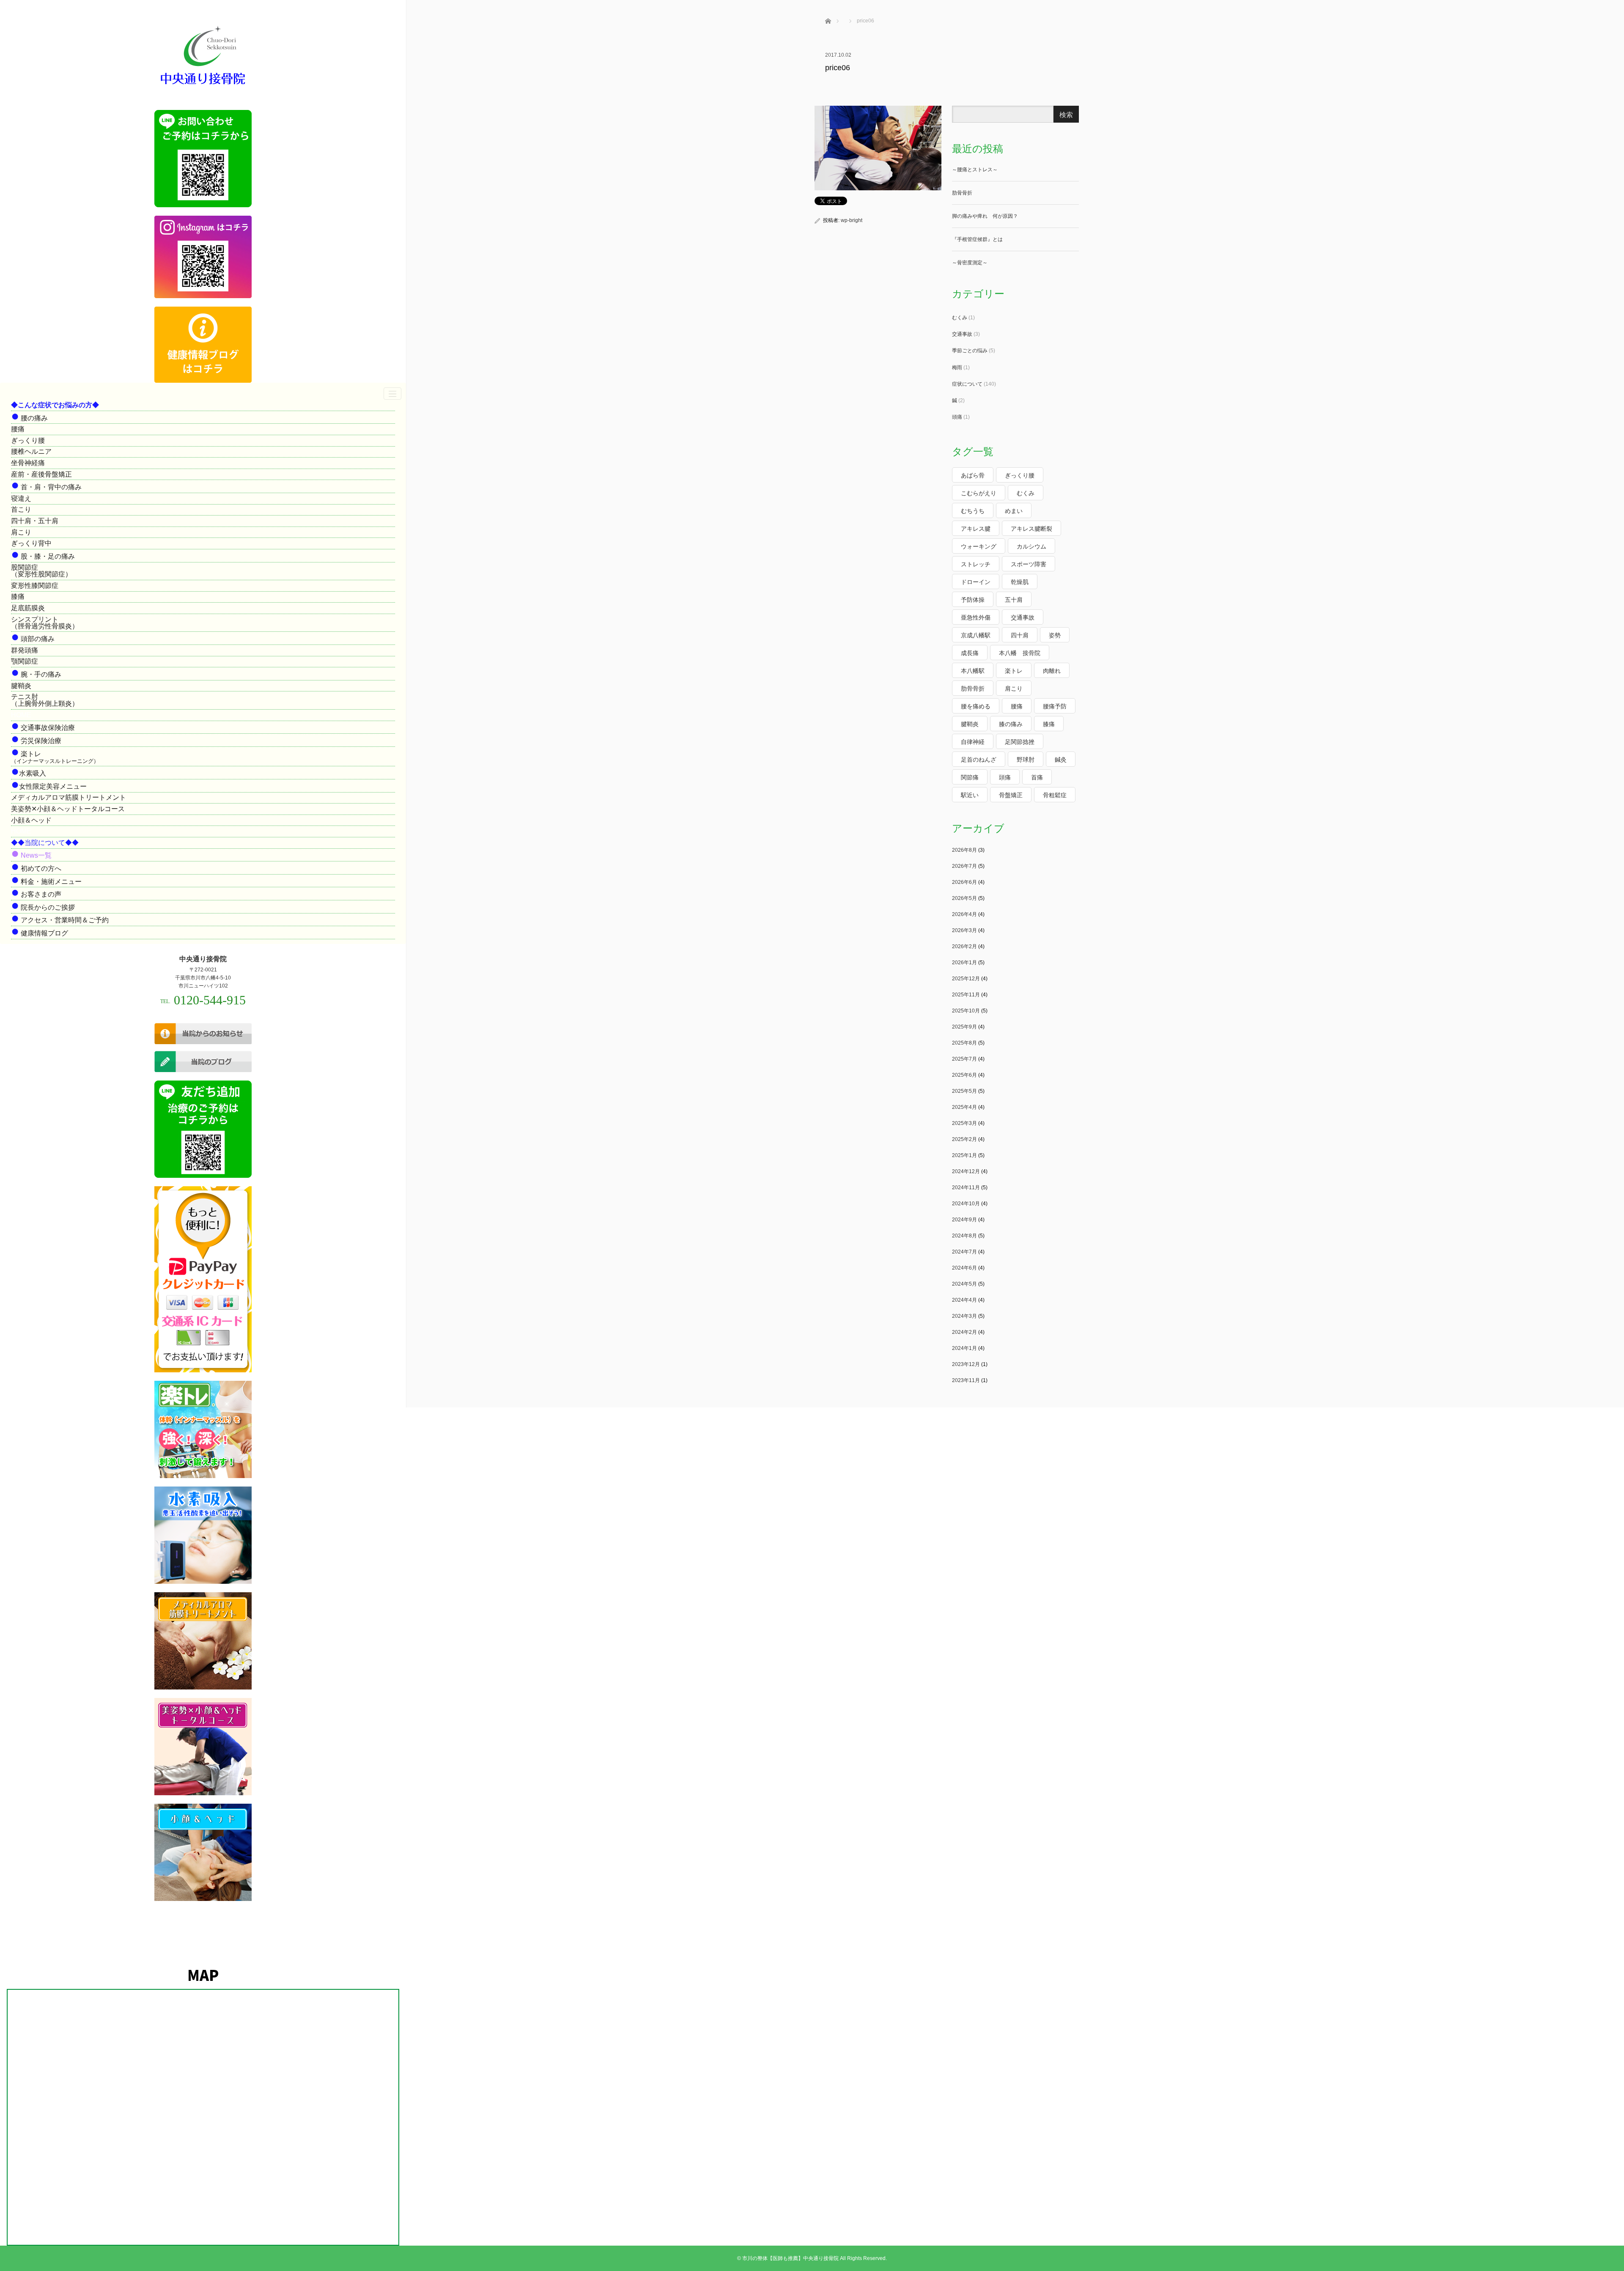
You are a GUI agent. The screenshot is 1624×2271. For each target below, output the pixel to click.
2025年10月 (966, 1011)
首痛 (1037, 777)
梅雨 (957, 368)
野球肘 (1026, 760)
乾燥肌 (1020, 582)
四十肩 (1020, 635)
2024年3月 (964, 1316)
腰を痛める (976, 706)
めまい (1014, 511)
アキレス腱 (976, 529)
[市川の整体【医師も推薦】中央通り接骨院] (203, 85)
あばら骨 (973, 475)
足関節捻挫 (1020, 742)
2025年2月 (964, 1139)
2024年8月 (964, 1236)
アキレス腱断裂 (1031, 529)
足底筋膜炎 (28, 608)
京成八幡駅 (976, 635)
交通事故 (962, 334)
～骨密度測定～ (970, 263)
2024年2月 (964, 1332)
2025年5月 (964, 1091)
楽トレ (1014, 671)
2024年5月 (964, 1284)
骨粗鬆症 (1055, 795)
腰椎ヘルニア (31, 451)
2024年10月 (966, 1204)
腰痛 (18, 429)
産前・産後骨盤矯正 (41, 474)
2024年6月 (964, 1268)
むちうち (973, 511)
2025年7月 (964, 1059)
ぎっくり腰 (28, 440)
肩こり (21, 532)
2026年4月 (964, 914)
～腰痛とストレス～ (975, 170)
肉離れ (1052, 671)
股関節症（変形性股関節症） (41, 571)
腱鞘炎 (21, 686)
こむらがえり (979, 493)
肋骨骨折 (962, 193)
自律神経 (973, 742)
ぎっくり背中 (31, 543)
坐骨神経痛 (28, 463)
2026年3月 (964, 930)
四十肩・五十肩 (35, 521)
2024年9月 (964, 1220)
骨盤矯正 (1011, 795)
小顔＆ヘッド (31, 820)
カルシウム (1031, 546)
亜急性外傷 (976, 617)
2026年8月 (964, 850)
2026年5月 (964, 898)
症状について (967, 384)
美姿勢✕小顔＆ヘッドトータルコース (68, 809)
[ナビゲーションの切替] (392, 394)
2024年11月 (966, 1188)
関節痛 (970, 777)
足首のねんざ (979, 760)
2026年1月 (964, 963)
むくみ (960, 318)
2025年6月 (964, 1075)
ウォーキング (979, 546)
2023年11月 (966, 1380)
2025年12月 (966, 979)
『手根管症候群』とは (977, 239)
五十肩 (1014, 600)
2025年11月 (966, 995)
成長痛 (970, 653)
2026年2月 (964, 946)
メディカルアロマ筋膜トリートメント (69, 797)
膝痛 (18, 597)
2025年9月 (964, 1027)
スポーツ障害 (1029, 564)
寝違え (21, 498)
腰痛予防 (1055, 706)
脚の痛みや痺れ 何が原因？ (985, 216)
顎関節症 (25, 661)
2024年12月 (966, 1171)
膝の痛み (1011, 724)
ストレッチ (976, 564)
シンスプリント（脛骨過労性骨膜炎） (45, 623)
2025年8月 (964, 1043)
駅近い (970, 795)
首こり (21, 509)
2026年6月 (964, 882)
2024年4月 (964, 1300)
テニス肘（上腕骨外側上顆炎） (45, 700)
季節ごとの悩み (970, 351)
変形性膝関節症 (35, 586)
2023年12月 (966, 1364)
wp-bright (852, 220)
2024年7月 (964, 1252)
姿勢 (1055, 635)
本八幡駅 (973, 671)
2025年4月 (964, 1107)
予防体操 (973, 600)
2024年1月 (964, 1348)
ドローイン (976, 582)
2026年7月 (964, 866)
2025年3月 (964, 1123)
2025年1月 (964, 1155)
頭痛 (957, 417)
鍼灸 (1061, 760)
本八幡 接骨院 (1020, 653)
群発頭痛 (25, 650)
